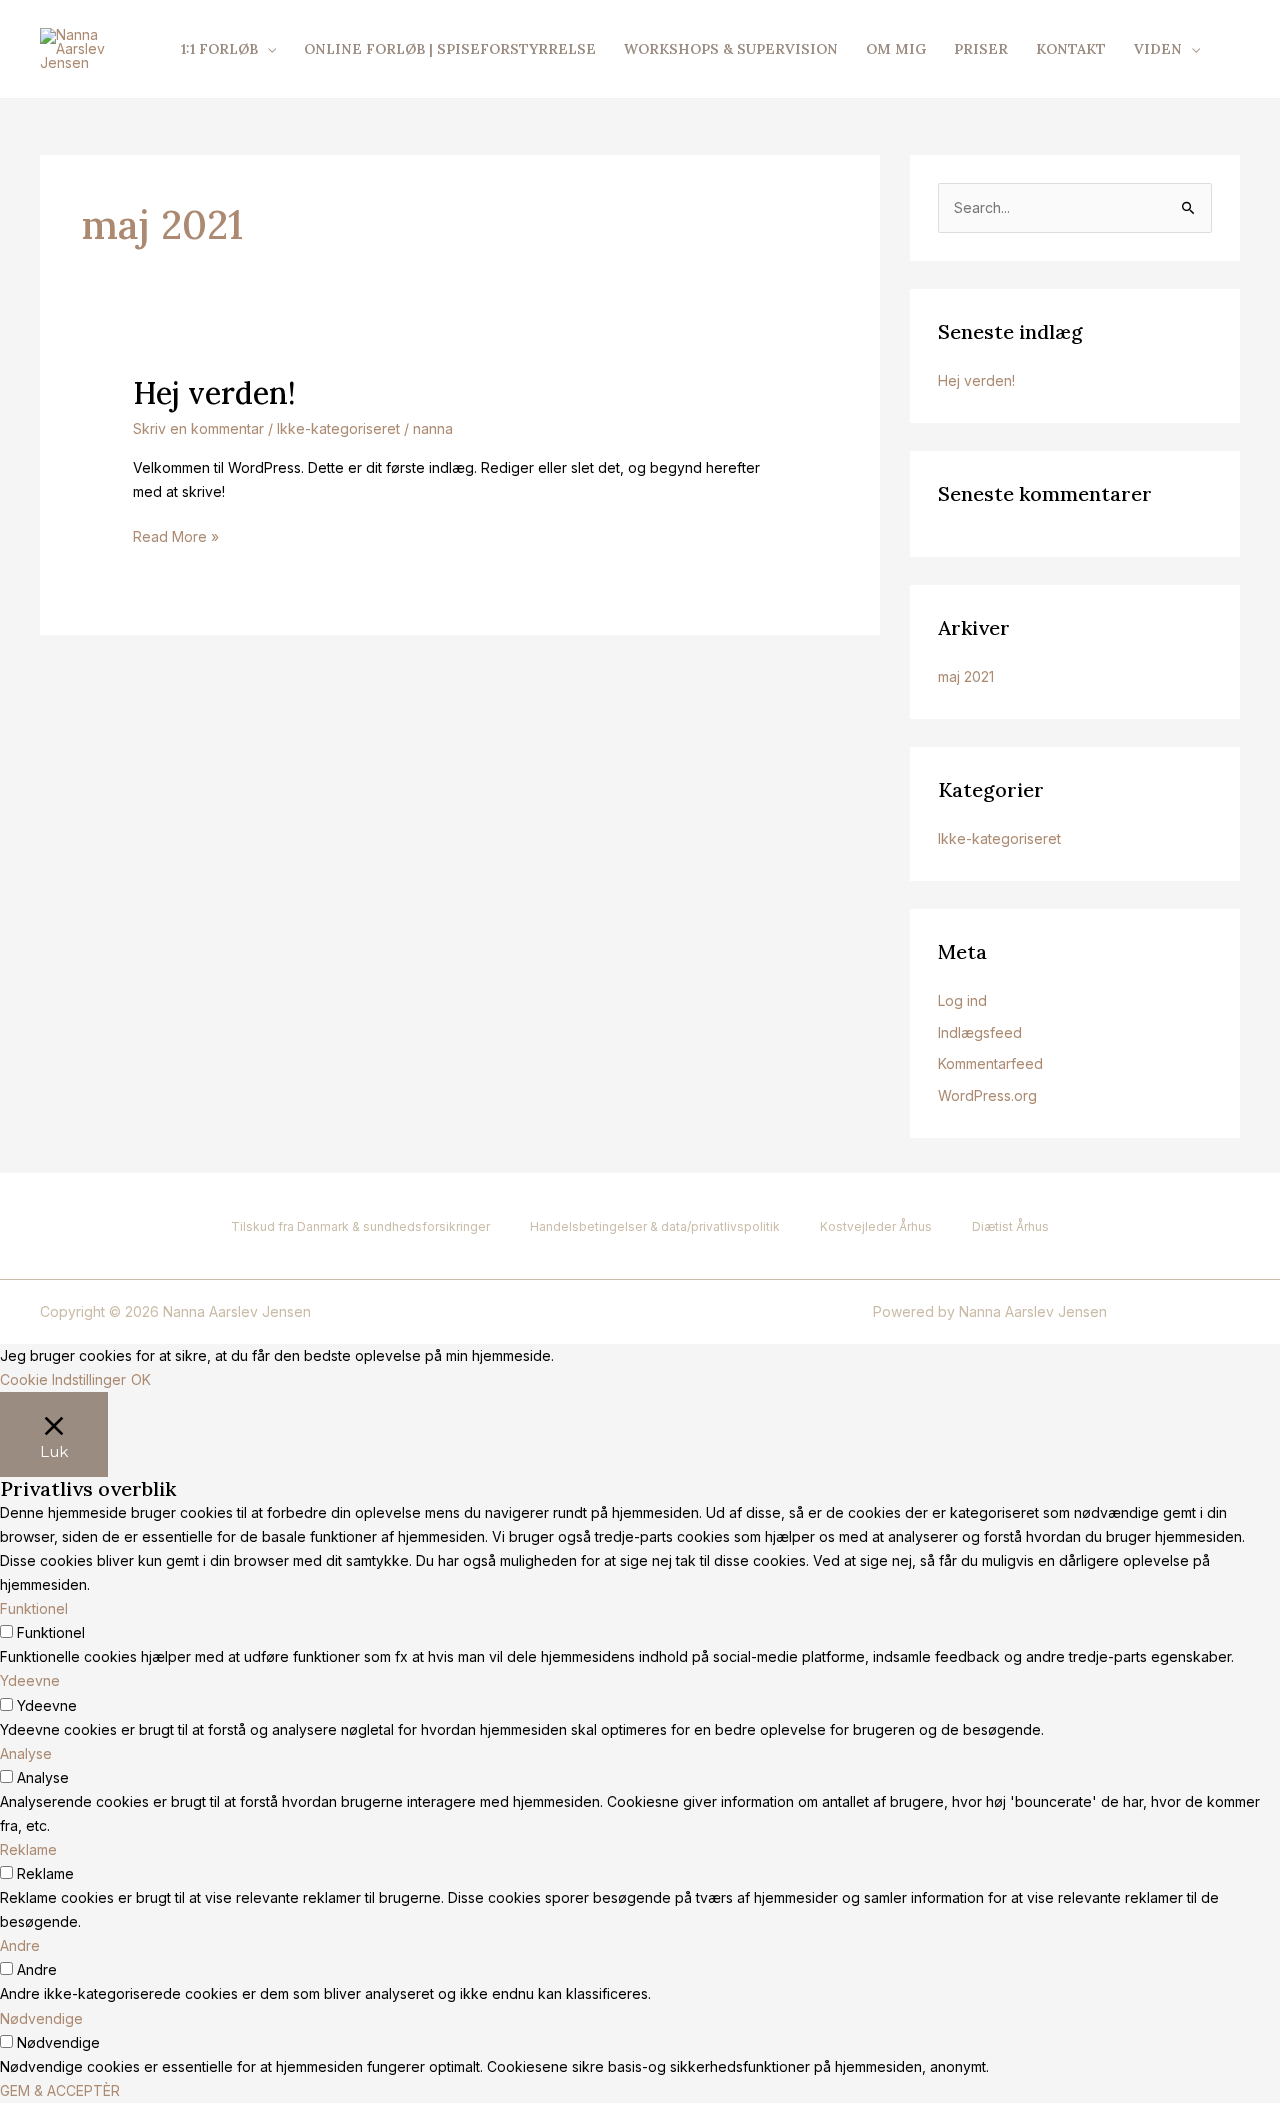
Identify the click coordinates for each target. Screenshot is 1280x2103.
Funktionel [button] (34, 1608)
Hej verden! (214, 393)
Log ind (962, 1000)
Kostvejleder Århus (876, 1226)
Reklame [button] (28, 1849)
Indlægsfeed (980, 1032)
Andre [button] (20, 1945)
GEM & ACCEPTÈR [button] (60, 2090)
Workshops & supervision (731, 49)
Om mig (896, 49)
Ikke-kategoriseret (338, 428)
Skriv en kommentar (198, 428)
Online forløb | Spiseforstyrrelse (450, 49)
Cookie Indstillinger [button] (63, 1379)
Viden (1158, 49)
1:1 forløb (219, 49)
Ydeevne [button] (30, 1680)
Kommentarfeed (990, 1063)
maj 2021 (966, 676)
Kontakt (1071, 49)
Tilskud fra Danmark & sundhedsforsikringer (360, 1226)
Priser (981, 49)
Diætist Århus (1010, 1226)
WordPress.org (987, 1095)
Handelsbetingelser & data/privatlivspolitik (655, 1226)
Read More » (176, 535)
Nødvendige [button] (41, 2018)
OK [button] (141, 1379)
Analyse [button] (26, 1753)
